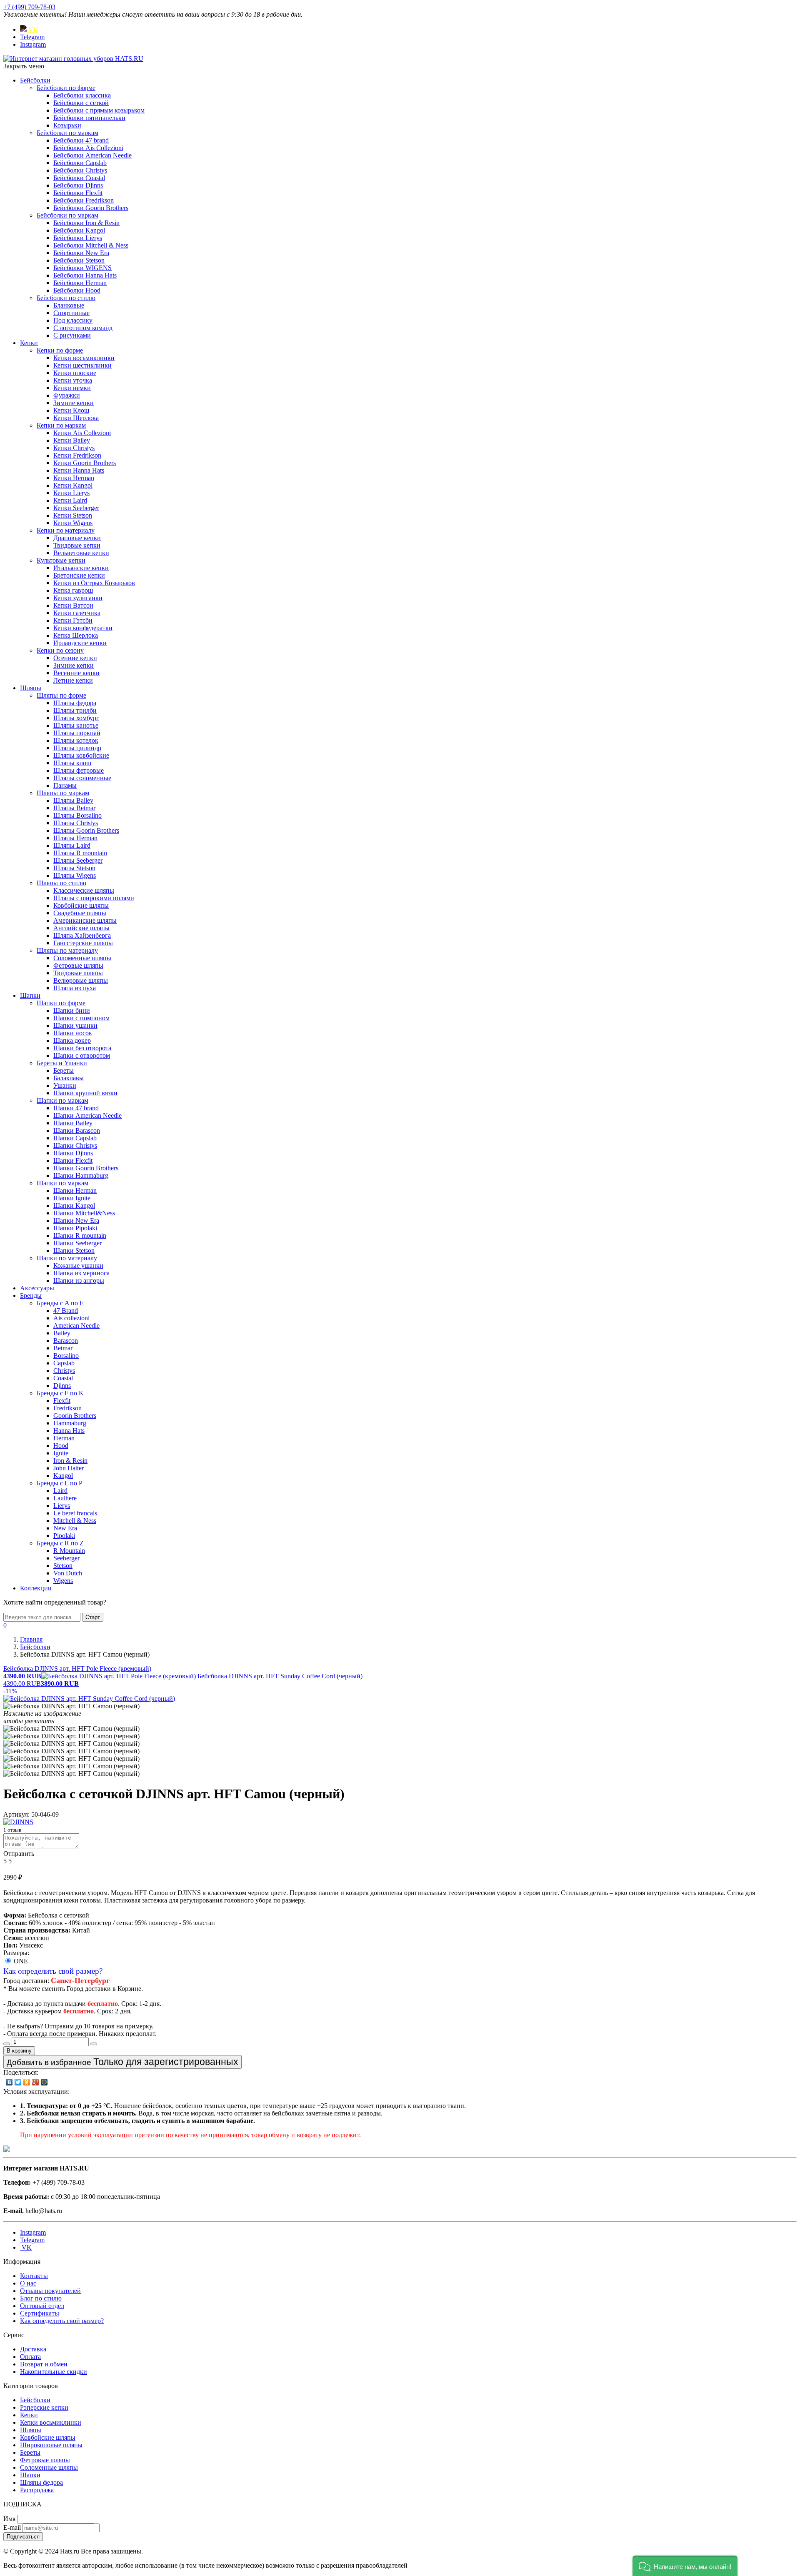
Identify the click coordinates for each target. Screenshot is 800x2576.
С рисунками (72, 335)
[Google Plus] (36, 2082)
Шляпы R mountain (80, 853)
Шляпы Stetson (74, 868)
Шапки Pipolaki (75, 1228)
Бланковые (69, 305)
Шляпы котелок (76, 740)
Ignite (61, 1453)
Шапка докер (72, 1040)
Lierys (62, 1506)
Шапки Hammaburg (81, 1175)
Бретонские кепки (79, 575)
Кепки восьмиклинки (84, 358)
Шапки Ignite (72, 1198)
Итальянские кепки (81, 568)
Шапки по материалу (67, 1258)
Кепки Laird (70, 500)
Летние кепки (73, 680)
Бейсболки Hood (77, 290)
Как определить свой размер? (53, 1971)
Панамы (65, 785)
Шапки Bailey (73, 1123)
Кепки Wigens (73, 523)
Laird (60, 1491)
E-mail (12, 2527)
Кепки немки (72, 388)
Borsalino (66, 1356)
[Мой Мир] (44, 2082)
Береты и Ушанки (62, 1063)
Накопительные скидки (54, 2372)
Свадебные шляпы (80, 913)
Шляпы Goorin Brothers (86, 830)
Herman (64, 1438)
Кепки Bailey (72, 440)
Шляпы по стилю (61, 883)
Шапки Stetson (74, 1250)
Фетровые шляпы (78, 965)
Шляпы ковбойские (81, 755)
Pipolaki (64, 1536)
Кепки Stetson (73, 515)
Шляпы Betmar (74, 808)
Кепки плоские (75, 373)
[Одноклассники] (27, 2082)
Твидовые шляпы (78, 973)
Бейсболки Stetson (79, 260)
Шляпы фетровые (79, 770)
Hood (61, 1446)
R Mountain (69, 1551)
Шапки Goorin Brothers (86, 1168)
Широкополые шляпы (51, 2445)
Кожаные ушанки (78, 1265)
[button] (685, 2566)
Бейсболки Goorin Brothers (91, 208)
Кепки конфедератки (83, 628)
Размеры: (16, 1953)
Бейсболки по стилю (66, 298)
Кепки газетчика (77, 613)
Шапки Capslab (75, 1138)
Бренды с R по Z (60, 1543)
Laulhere (65, 1498)
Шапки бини (72, 1010)
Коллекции (36, 1588)
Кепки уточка (73, 380)
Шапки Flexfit (73, 1160)
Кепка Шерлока (76, 635)
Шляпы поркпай (77, 733)
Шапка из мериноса (81, 1273)
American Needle (76, 1326)
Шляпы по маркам (63, 793)
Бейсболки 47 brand (81, 140)
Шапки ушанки (75, 1025)
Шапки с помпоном (81, 1018)
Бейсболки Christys (80, 170)
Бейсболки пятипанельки (89, 118)
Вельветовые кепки (81, 553)
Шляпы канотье (76, 725)
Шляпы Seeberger (78, 860)
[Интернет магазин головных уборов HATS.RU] (7, 2150)
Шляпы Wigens (75, 875)
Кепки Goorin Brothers (85, 463)
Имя (9, 2519)
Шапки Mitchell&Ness (84, 1213)
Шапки (30, 995)
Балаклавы (69, 1078)
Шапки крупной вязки (85, 1093)
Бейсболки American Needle (92, 155)
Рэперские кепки (44, 2407)
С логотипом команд (83, 328)
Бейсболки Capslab (80, 163)
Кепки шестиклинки (82, 365)
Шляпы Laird (72, 845)
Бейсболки (35, 80)
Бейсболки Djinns (78, 185)
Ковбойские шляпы (81, 905)
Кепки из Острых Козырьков (94, 583)
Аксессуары (37, 1288)
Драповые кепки (77, 538)
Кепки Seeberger (76, 508)
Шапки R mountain (80, 1235)
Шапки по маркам (62, 1100)
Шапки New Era (76, 1220)
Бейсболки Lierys (78, 238)
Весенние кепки (76, 673)
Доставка (33, 2349)
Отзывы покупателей (50, 2291)
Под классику (73, 320)
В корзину (19, 2051)
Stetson (63, 1566)
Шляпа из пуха (75, 988)
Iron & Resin (70, 1461)
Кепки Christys (74, 448)
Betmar (63, 1348)
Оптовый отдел (42, 2306)
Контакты (34, 2276)
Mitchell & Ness (75, 1521)
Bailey (62, 1333)
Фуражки (67, 395)
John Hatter (69, 1468)
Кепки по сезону (60, 650)
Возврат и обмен (44, 2364)
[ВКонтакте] (9, 2082)
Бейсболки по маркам (67, 133)
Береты (64, 1070)
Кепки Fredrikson (77, 455)
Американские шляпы (85, 920)
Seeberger (66, 1558)
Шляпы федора (75, 703)
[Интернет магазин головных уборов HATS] (73, 59)
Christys (64, 1371)
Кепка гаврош (73, 590)
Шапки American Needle (87, 1115)
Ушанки (65, 1085)
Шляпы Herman (75, 838)
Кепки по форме (60, 350)
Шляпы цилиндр (77, 748)
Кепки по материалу (66, 530)
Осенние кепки (75, 658)
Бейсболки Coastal (79, 178)
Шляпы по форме (61, 695)
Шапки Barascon (77, 1130)
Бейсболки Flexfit (78, 193)
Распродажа (37, 2490)
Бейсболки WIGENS (82, 268)
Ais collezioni (71, 1318)
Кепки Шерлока (76, 418)
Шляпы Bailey (73, 800)
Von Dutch (68, 1573)
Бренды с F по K (60, 1393)
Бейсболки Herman (80, 283)
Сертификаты (40, 2313)
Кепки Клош (71, 410)
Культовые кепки (61, 560)
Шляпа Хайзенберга (82, 935)
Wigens (63, 1581)
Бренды (31, 1296)
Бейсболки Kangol (79, 230)
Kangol (63, 1476)
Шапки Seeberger (77, 1243)
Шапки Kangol (74, 1205)
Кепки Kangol (73, 485)
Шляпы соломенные (82, 778)
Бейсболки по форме (66, 88)
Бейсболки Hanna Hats (85, 275)
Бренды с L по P (60, 1483)
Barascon (66, 1341)
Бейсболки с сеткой (81, 103)
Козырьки (67, 125)
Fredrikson (67, 1408)
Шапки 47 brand (76, 1108)
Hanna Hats (69, 1431)
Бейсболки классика (82, 95)
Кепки (29, 343)
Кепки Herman (74, 478)
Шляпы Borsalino (77, 815)
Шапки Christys (75, 1145)
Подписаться (23, 2537)
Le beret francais (75, 1513)
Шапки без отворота (82, 1048)
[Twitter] (18, 2082)
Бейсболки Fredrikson (84, 200)
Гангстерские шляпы (83, 943)
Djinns (62, 1386)
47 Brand (66, 1311)
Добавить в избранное (122, 2062)
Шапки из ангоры (79, 1280)
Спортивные (71, 313)
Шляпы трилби (75, 710)
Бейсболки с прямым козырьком (99, 110)
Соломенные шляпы (82, 958)
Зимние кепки (74, 403)
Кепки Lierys (71, 493)
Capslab (64, 1363)
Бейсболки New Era (81, 253)
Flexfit (62, 1401)
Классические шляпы (84, 890)
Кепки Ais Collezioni (82, 433)
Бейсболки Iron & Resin (86, 223)
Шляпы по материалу (67, 950)
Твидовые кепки (77, 545)
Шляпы (31, 688)
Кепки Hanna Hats (79, 470)
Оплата (30, 2357)
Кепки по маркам (61, 425)
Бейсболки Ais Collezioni (88, 148)
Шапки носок (73, 1033)
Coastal (63, 1378)
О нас (28, 2283)
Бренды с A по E (60, 1303)
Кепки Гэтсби (73, 620)
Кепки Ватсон (73, 605)
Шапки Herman (75, 1190)
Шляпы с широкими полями (94, 898)
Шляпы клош (72, 763)
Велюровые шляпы (81, 980)
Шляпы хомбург (76, 718)
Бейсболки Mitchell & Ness (91, 245)
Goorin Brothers (75, 1416)
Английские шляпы (81, 928)
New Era (65, 1528)
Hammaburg (70, 1423)
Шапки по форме (61, 1003)
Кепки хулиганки (78, 598)
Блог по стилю (41, 2298)
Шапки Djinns (73, 1153)
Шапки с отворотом (82, 1055)
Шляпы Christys (76, 823)
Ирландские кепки (80, 643)
